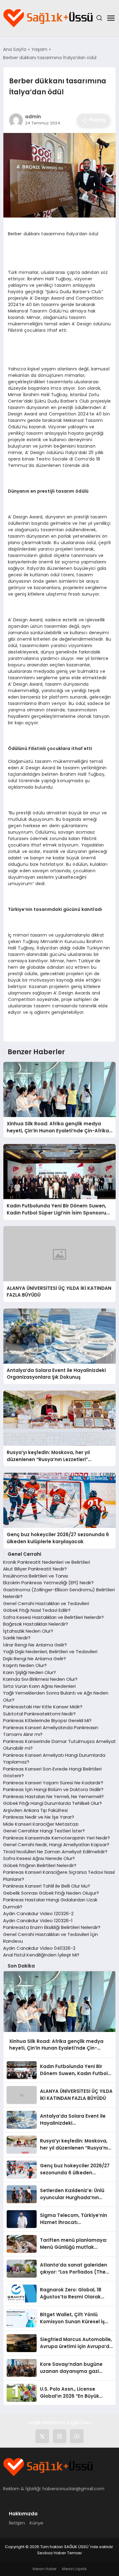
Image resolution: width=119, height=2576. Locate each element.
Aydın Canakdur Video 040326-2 (39, 1948)
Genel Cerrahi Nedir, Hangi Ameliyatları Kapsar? (56, 1845)
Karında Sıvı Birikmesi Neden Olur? (40, 1679)
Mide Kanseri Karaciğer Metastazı (41, 1824)
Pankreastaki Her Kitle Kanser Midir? (43, 1707)
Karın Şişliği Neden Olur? (29, 1672)
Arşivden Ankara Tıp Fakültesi (35, 1810)
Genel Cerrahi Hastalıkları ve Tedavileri (46, 1603)
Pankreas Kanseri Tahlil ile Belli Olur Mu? (47, 1886)
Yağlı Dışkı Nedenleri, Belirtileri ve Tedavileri (50, 1652)
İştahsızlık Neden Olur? (28, 1631)
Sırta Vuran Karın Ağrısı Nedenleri (39, 1686)
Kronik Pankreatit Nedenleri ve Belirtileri (47, 1562)
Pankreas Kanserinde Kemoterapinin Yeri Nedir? (56, 1838)
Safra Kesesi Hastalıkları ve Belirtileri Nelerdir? (53, 1617)
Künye (36, 2523)
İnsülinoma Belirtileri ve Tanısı (36, 1576)
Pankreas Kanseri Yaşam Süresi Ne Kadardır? (53, 1783)
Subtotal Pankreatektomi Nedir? (39, 1714)
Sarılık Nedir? (17, 1638)
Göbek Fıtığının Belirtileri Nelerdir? (40, 1865)
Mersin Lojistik (74, 2569)
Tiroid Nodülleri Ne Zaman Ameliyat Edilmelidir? (55, 1852)
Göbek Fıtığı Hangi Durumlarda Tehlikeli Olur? (52, 1803)
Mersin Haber (45, 2569)
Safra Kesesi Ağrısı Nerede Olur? (39, 1858)
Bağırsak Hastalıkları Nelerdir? (36, 1624)
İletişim (17, 2523)
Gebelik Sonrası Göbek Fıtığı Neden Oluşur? (51, 1893)
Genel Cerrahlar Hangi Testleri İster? (44, 1831)
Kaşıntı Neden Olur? (25, 1665)
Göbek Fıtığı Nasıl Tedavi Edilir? (37, 1610)
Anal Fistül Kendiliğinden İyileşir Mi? (41, 1955)
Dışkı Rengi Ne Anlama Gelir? (34, 1659)
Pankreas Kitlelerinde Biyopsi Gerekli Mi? (47, 1720)
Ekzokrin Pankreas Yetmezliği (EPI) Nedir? (48, 1583)
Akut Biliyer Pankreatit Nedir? (35, 1569)
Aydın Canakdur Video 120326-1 (38, 1921)
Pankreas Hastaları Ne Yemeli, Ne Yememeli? (53, 1796)
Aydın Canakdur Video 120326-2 (38, 1913)
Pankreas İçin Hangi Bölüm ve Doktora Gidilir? (53, 1789)
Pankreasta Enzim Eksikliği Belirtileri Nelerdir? (52, 1927)
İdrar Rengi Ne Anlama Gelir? (35, 1645)
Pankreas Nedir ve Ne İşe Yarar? (39, 1817)
